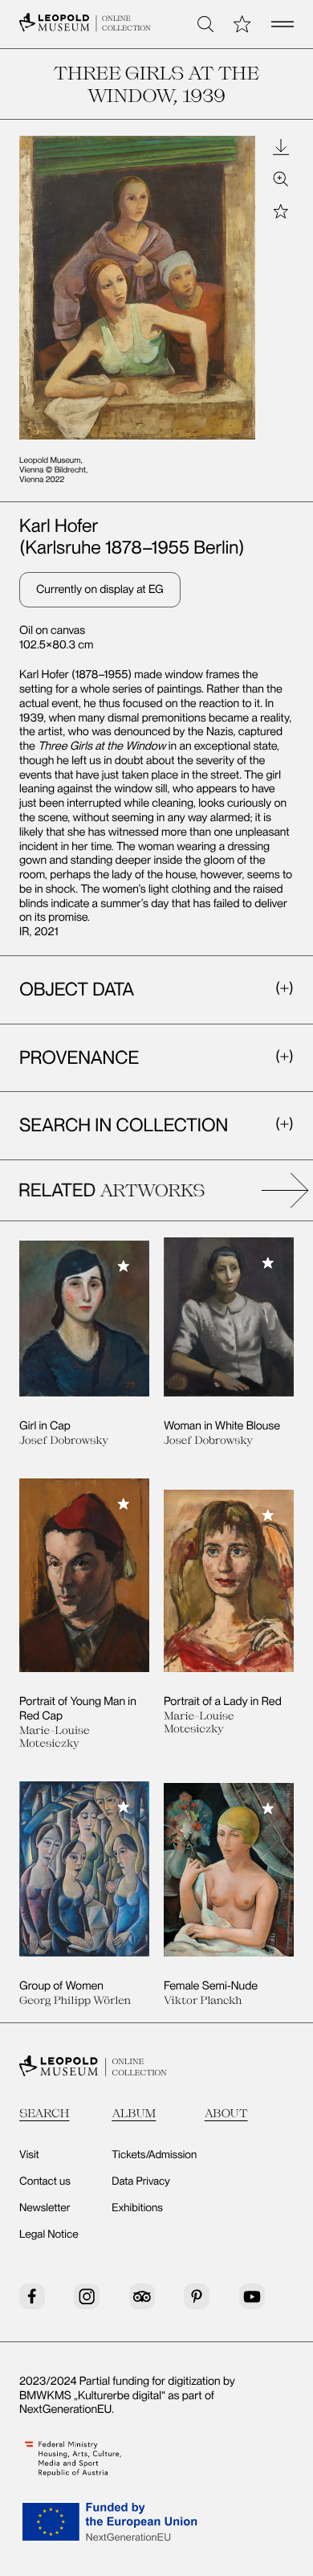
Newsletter (45, 2208)
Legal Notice (49, 2235)
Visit (29, 2155)
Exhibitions (137, 2208)
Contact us (45, 2181)
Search (44, 2113)
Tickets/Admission (154, 2155)
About (226, 2113)
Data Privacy (140, 2181)
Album (134, 2113)
